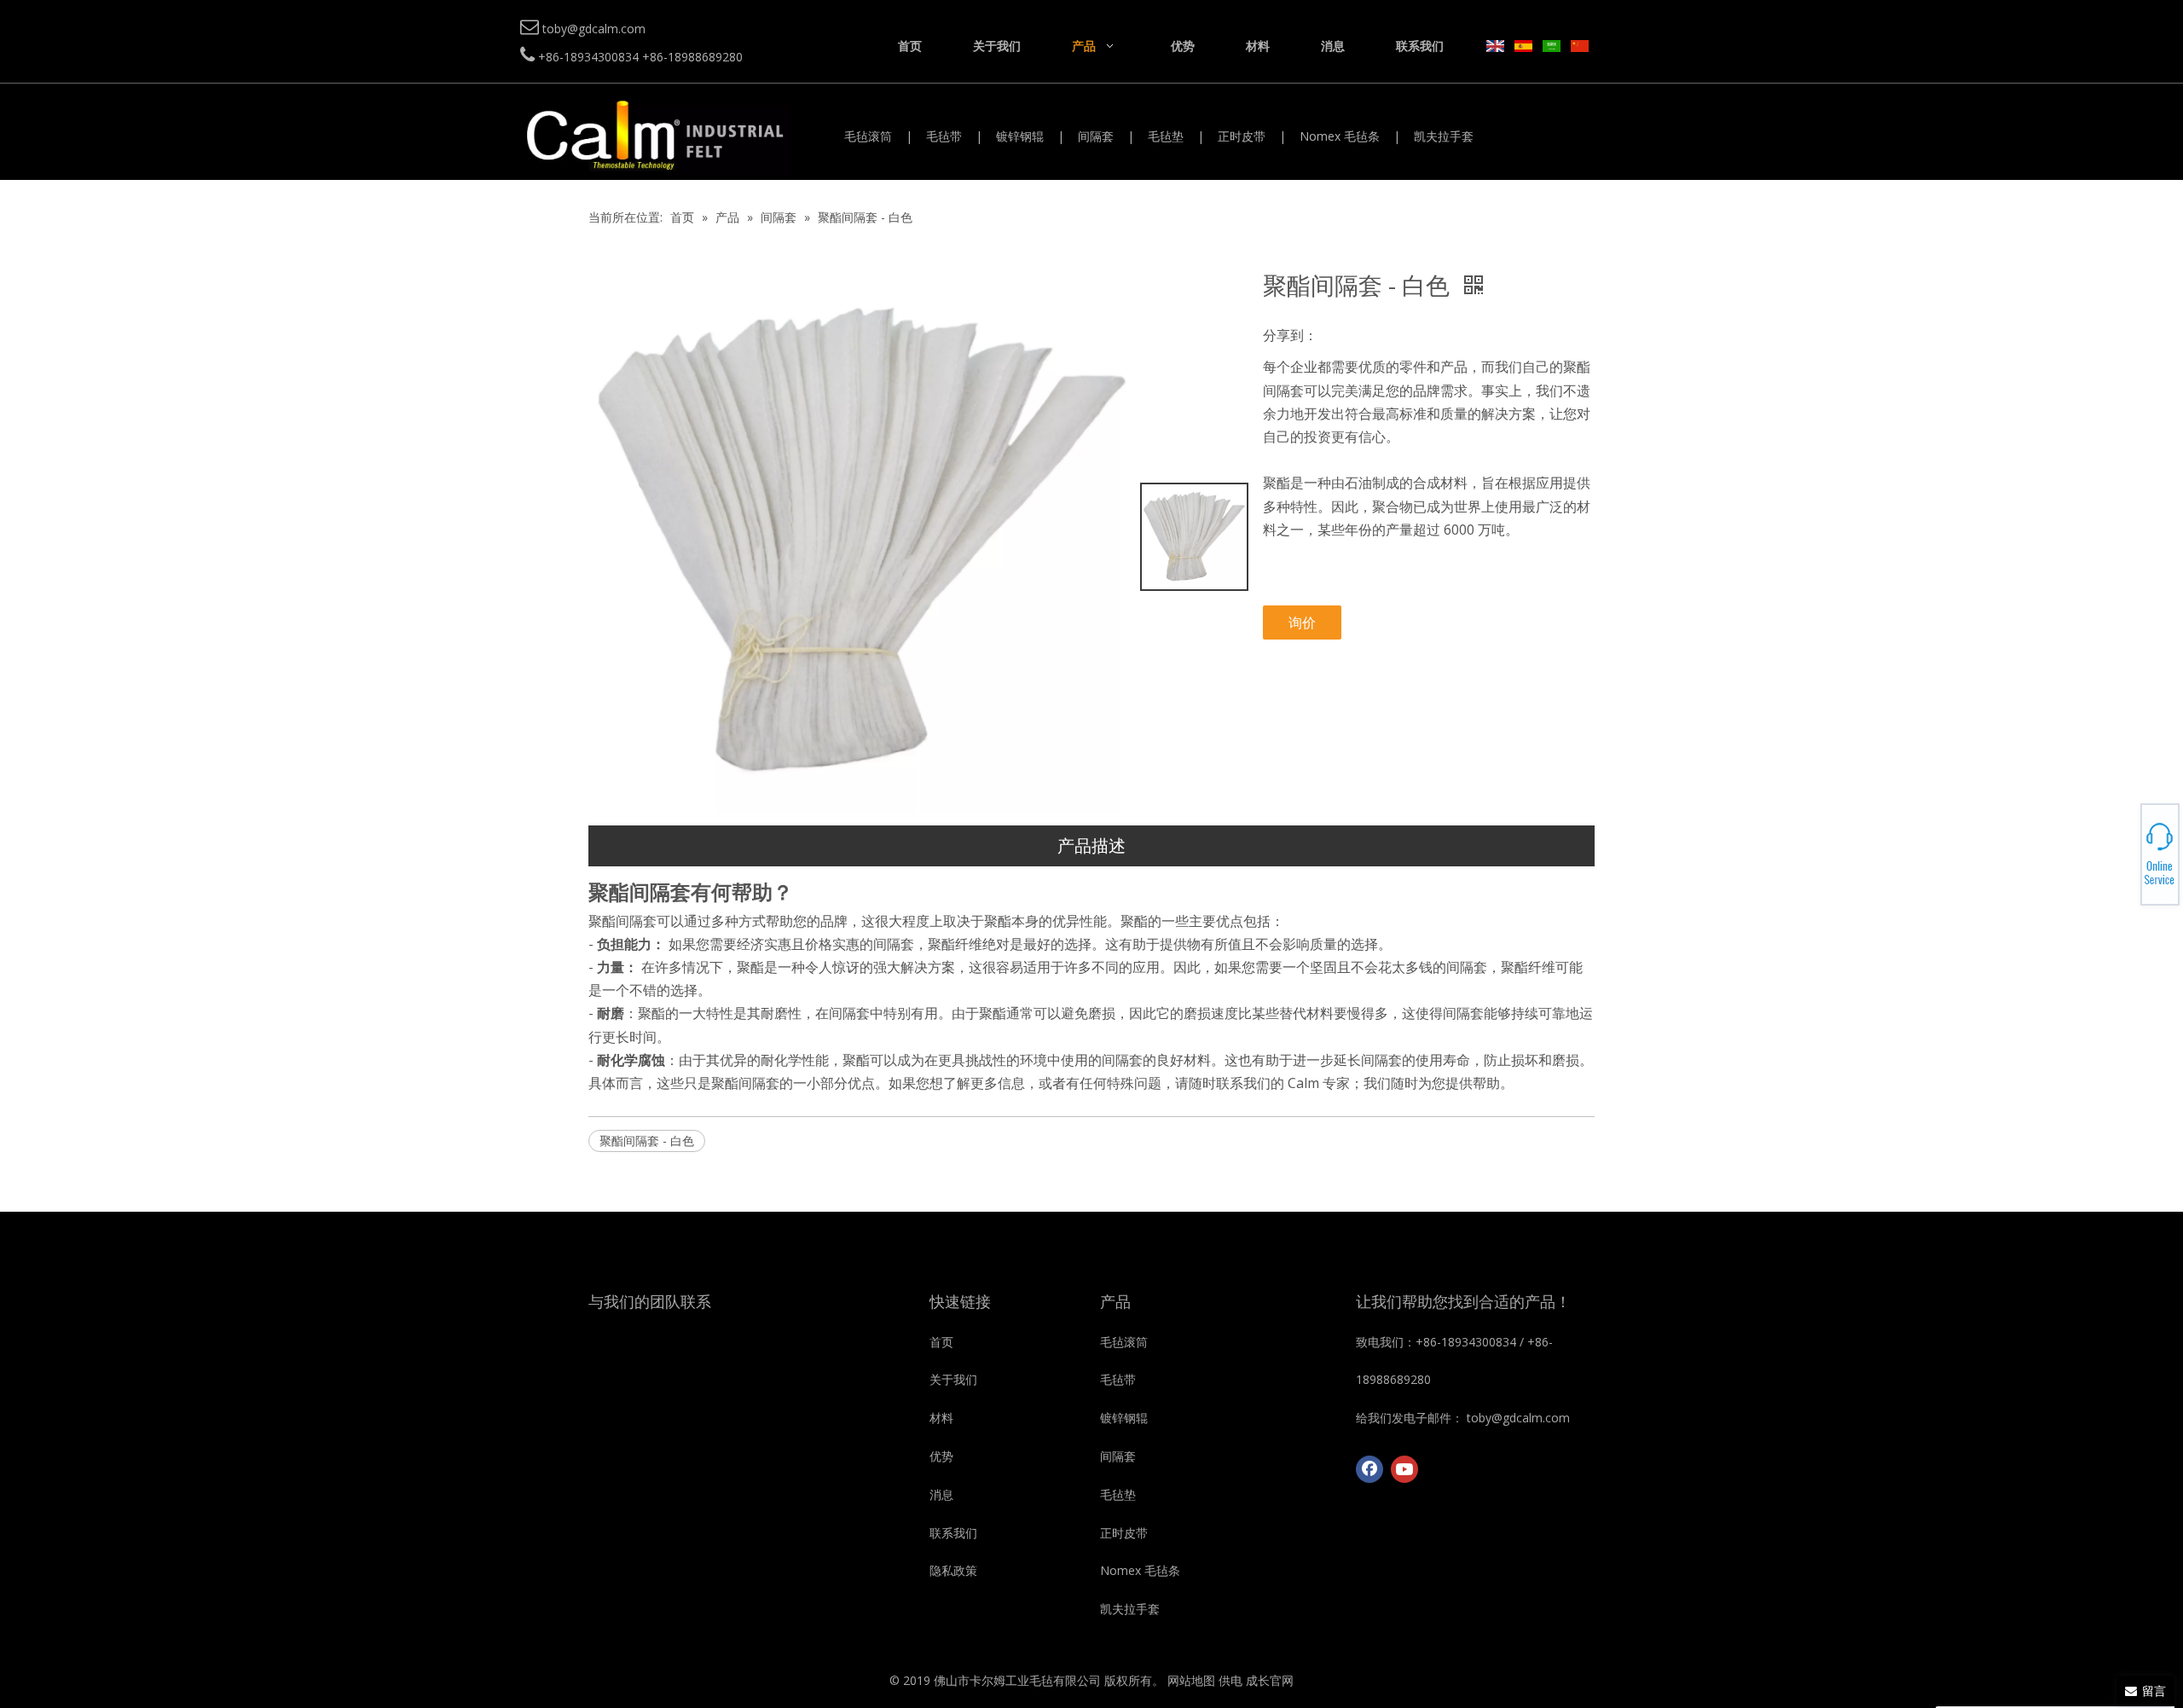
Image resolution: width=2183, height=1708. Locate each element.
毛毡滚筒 (868, 136)
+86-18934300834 (2124, 844)
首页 (941, 1342)
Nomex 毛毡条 (1340, 136)
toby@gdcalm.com (2124, 854)
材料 (941, 1418)
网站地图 (1191, 1680)
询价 (1302, 622)
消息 (941, 1494)
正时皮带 (1242, 136)
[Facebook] (1369, 1469)
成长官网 (1270, 1680)
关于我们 (953, 1379)
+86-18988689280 (2124, 849)
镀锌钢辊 (1020, 136)
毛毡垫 (1166, 136)
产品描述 (1091, 845)
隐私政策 (953, 1570)
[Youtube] (1404, 1469)
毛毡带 (944, 136)
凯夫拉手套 (1444, 136)
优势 (941, 1456)
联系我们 (953, 1533)
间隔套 (1096, 136)
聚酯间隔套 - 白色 (647, 1141)
